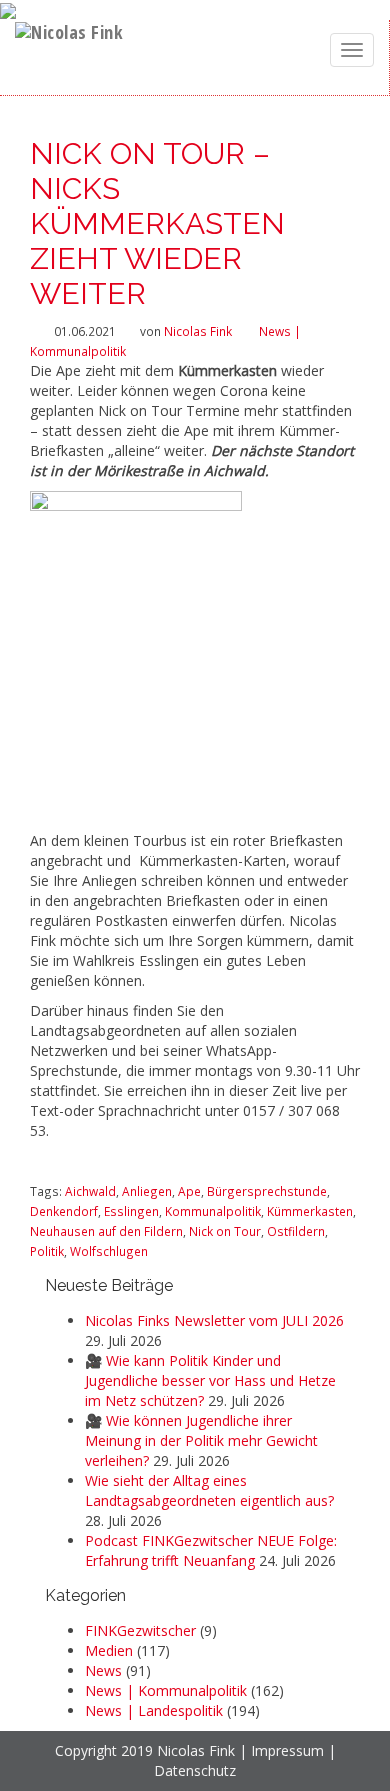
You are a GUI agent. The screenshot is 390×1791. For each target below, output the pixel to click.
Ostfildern (296, 1231)
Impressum (287, 1750)
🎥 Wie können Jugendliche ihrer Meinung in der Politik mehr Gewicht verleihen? (201, 1440)
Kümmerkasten (310, 1211)
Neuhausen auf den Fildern (106, 1231)
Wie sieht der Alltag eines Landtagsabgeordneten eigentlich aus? (209, 1490)
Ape (189, 1191)
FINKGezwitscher (140, 1630)
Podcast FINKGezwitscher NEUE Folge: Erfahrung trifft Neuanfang (211, 1550)
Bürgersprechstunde (267, 1191)
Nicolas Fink (198, 331)
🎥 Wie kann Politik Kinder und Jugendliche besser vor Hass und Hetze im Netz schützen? (210, 1380)
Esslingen (131, 1211)
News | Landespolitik (154, 1710)
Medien (109, 1650)
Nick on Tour (225, 1231)
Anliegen (147, 1191)
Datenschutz (195, 1770)
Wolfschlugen (109, 1251)
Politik (47, 1251)
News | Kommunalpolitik (166, 1690)
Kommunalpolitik (213, 1211)
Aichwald (90, 1191)
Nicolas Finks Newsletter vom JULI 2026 (214, 1320)
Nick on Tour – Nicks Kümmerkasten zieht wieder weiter (157, 223)
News (103, 1670)
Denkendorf (64, 1211)
